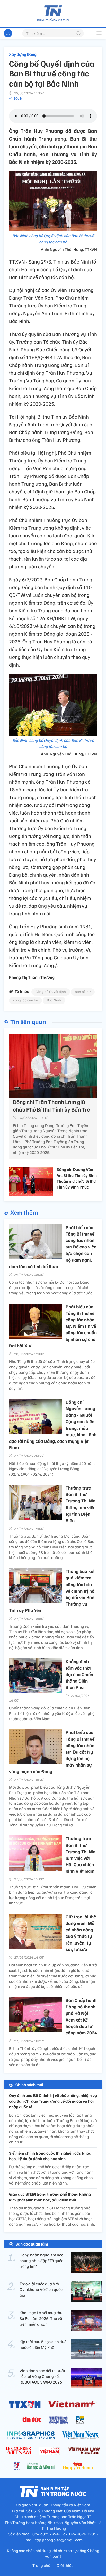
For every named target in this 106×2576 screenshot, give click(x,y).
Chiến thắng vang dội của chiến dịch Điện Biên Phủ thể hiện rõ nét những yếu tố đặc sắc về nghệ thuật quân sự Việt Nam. (52, 1713)
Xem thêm (24, 1212)
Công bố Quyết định (51, 992)
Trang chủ (41, 2565)
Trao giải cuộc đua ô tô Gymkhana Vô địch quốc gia (41, 2290)
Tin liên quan (28, 1021)
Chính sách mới (29, 2085)
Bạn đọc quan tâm (32, 2244)
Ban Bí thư (83, 992)
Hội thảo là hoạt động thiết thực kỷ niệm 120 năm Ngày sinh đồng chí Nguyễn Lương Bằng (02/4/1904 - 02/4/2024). (52, 1469)
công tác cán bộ (25, 1000)
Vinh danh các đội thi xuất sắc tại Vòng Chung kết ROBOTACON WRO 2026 (42, 2376)
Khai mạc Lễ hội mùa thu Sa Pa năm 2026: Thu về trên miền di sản (41, 2319)
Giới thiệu (65, 2565)
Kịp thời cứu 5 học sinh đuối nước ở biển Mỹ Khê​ (43, 2344)
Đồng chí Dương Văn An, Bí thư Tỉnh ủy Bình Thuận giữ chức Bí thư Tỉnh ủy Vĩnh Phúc (77, 1178)
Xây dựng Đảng (23, 54)
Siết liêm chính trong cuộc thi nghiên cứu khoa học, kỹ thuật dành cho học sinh (50, 2156)
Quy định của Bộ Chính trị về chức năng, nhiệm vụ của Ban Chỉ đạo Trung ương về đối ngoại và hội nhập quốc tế (53, 2101)
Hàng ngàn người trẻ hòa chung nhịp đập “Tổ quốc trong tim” (42, 2261)
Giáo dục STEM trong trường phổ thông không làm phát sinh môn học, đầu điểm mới (50, 2197)
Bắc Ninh (20, 98)
